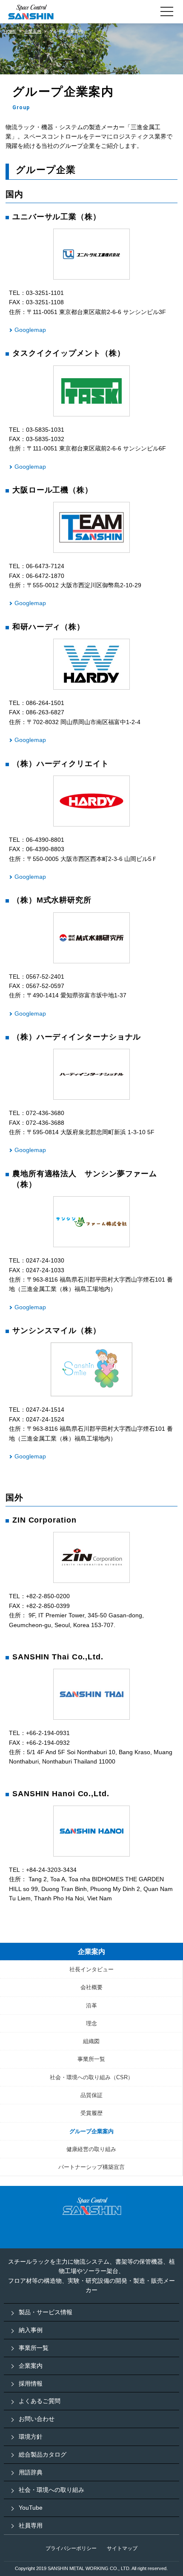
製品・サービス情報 (46, 2312)
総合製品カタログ (43, 2454)
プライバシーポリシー (71, 2548)
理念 (91, 2023)
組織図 (91, 2041)
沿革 (91, 2006)
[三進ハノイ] (91, 1831)
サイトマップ (122, 2548)
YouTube (31, 2508)
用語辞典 (31, 2472)
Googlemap (30, 330)
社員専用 (31, 2525)
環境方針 (31, 2437)
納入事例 (31, 2330)
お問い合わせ (37, 2419)
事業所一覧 (91, 2059)
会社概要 (91, 1987)
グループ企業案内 (91, 2131)
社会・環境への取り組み (51, 2490)
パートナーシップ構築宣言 (91, 2167)
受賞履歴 (91, 2113)
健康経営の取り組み (91, 2149)
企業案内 (91, 1952)
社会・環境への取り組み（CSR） (91, 2077)
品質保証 (91, 2095)
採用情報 (31, 2384)
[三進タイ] (91, 1694)
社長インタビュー (91, 1969)
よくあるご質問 (40, 2401)
